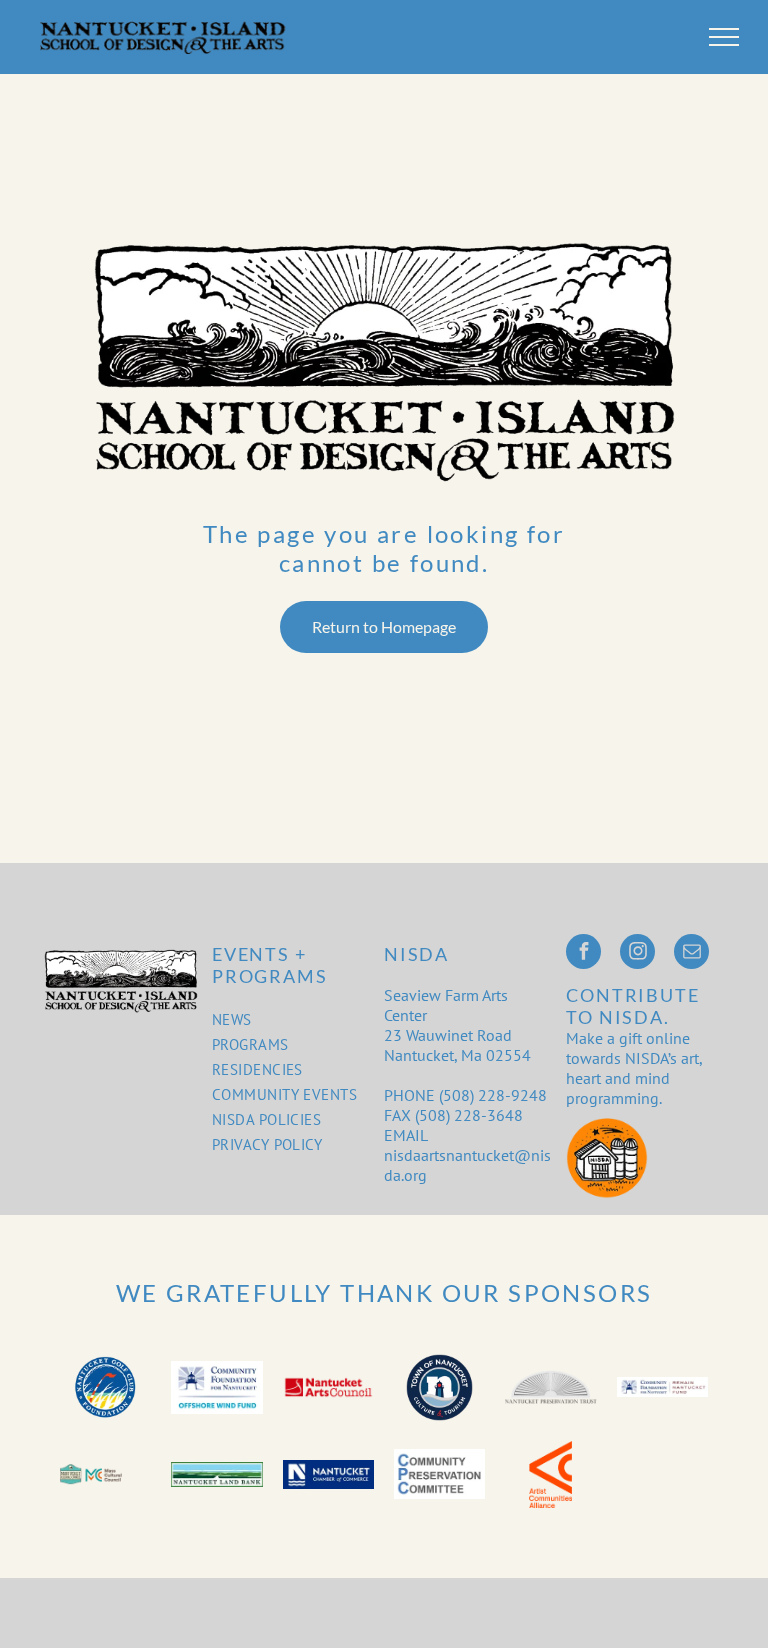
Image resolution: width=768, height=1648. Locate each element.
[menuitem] (288, 1019)
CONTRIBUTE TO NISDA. (632, 1006)
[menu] (724, 37)
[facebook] (583, 954)
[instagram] (637, 954)
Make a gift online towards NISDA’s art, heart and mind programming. (634, 1068)
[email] (691, 954)
